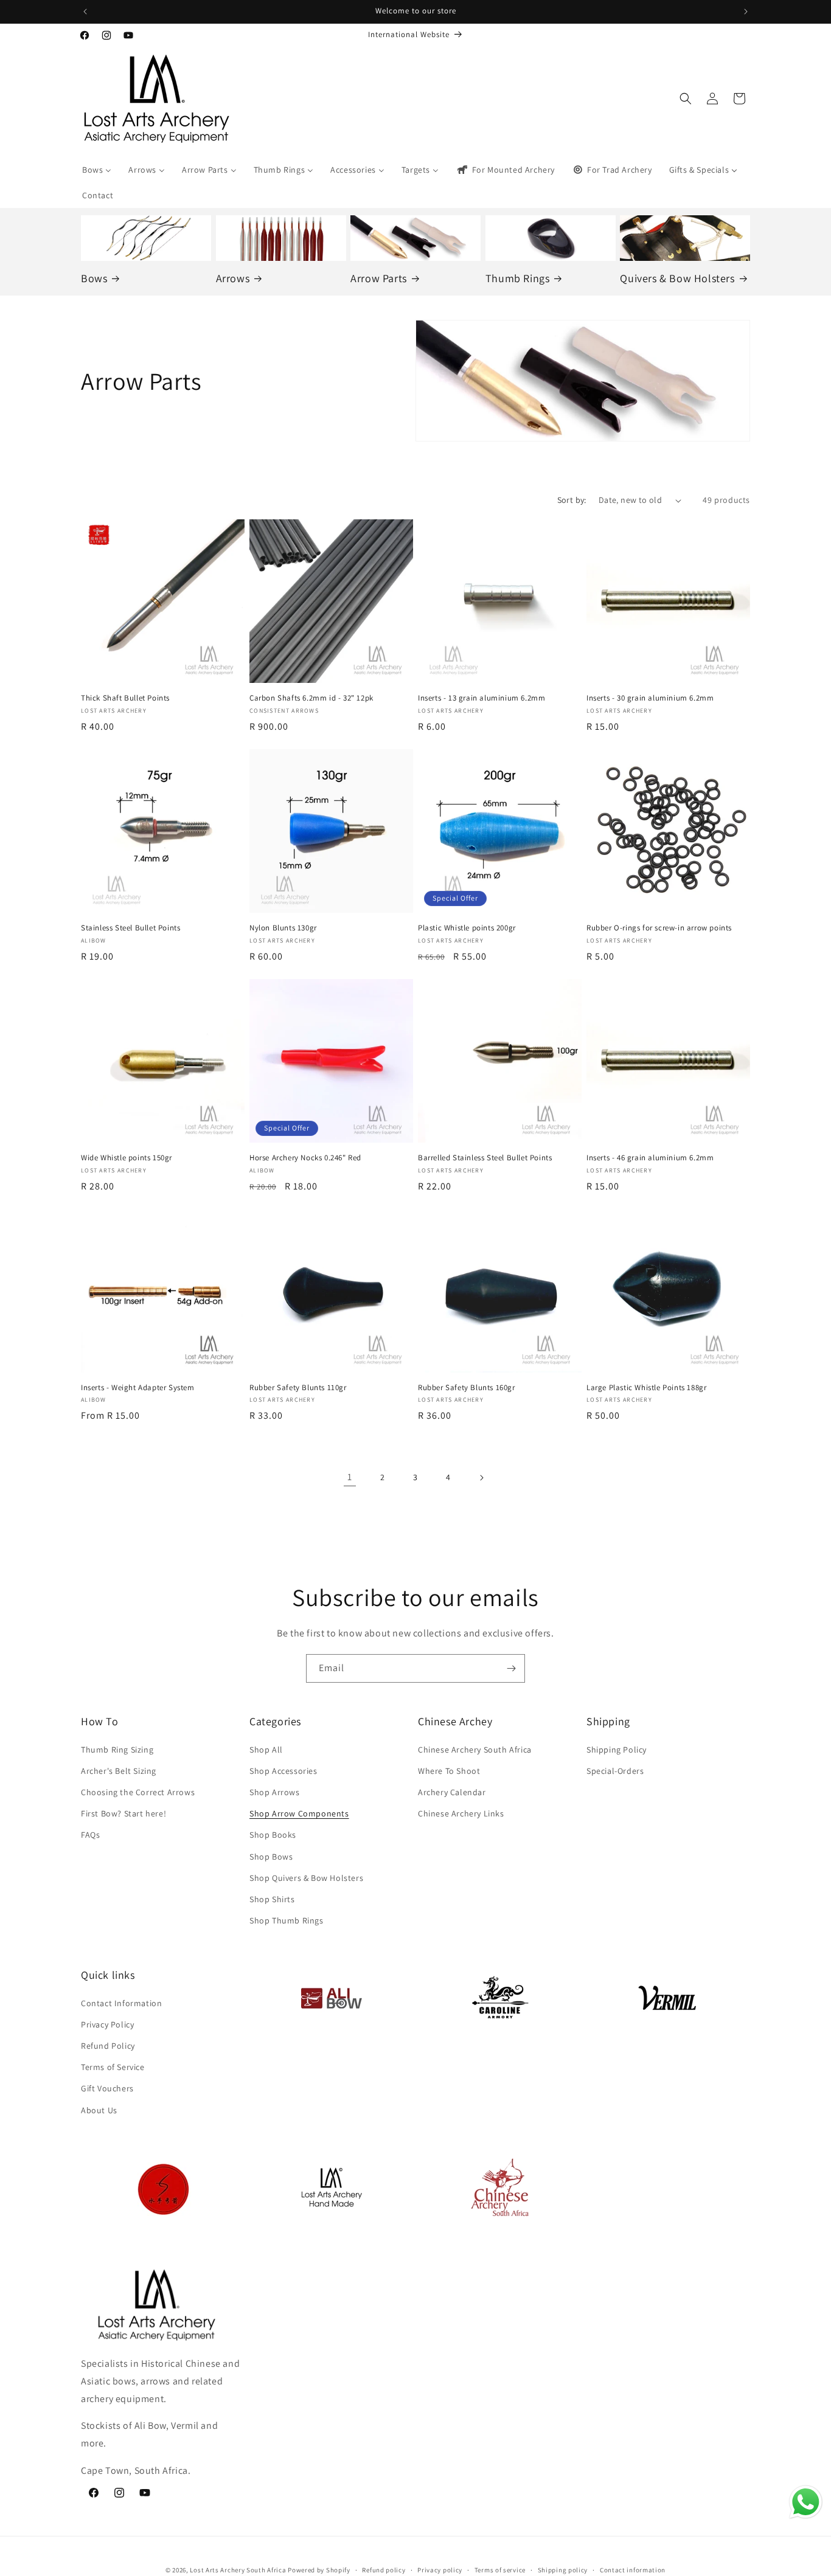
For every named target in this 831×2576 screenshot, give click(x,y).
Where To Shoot (449, 1771)
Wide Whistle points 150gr (127, 1158)
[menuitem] (97, 170)
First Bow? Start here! (123, 1813)
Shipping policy (563, 2570)
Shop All (266, 1750)
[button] (686, 99)
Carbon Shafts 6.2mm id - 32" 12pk (311, 698)
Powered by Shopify (319, 2570)
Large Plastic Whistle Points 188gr (646, 1388)
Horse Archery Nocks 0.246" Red (305, 1158)
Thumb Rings (518, 278)
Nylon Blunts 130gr (283, 928)
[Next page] (481, 1478)
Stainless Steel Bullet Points (130, 928)
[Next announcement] (746, 12)
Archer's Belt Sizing (119, 1771)
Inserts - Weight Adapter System (138, 1388)
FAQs (90, 1835)
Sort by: (572, 500)
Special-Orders (615, 1771)
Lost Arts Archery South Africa (238, 2570)
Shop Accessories (283, 1771)
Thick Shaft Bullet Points (125, 698)
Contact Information (121, 2003)
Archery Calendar (452, 1792)
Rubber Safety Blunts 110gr (298, 1388)
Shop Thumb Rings (287, 1920)
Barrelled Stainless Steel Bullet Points (485, 1158)
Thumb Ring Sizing (117, 1750)
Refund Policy (108, 2046)
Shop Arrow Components (299, 1813)
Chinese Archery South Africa (475, 1750)
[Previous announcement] (85, 12)
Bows (94, 278)
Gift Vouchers (107, 2089)
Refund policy (384, 2570)
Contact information (633, 2570)
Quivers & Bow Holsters (677, 278)
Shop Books (273, 1835)
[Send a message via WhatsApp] (806, 2502)
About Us (99, 2110)
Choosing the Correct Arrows (138, 1792)
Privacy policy (440, 2570)
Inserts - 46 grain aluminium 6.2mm (650, 1158)
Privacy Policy (107, 2024)
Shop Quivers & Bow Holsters (306, 1878)
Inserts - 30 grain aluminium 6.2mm (650, 698)
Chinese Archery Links (461, 1813)
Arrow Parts (379, 278)
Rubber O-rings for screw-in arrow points (659, 928)
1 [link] (350, 1477)
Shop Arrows (275, 1792)
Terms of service (500, 2570)
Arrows (233, 278)
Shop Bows (271, 1857)
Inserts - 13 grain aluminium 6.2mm (482, 698)
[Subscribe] (511, 1668)
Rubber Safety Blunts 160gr (467, 1388)
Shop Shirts (272, 1899)
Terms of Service (113, 2067)
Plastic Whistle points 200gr (467, 928)
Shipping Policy (617, 1750)
